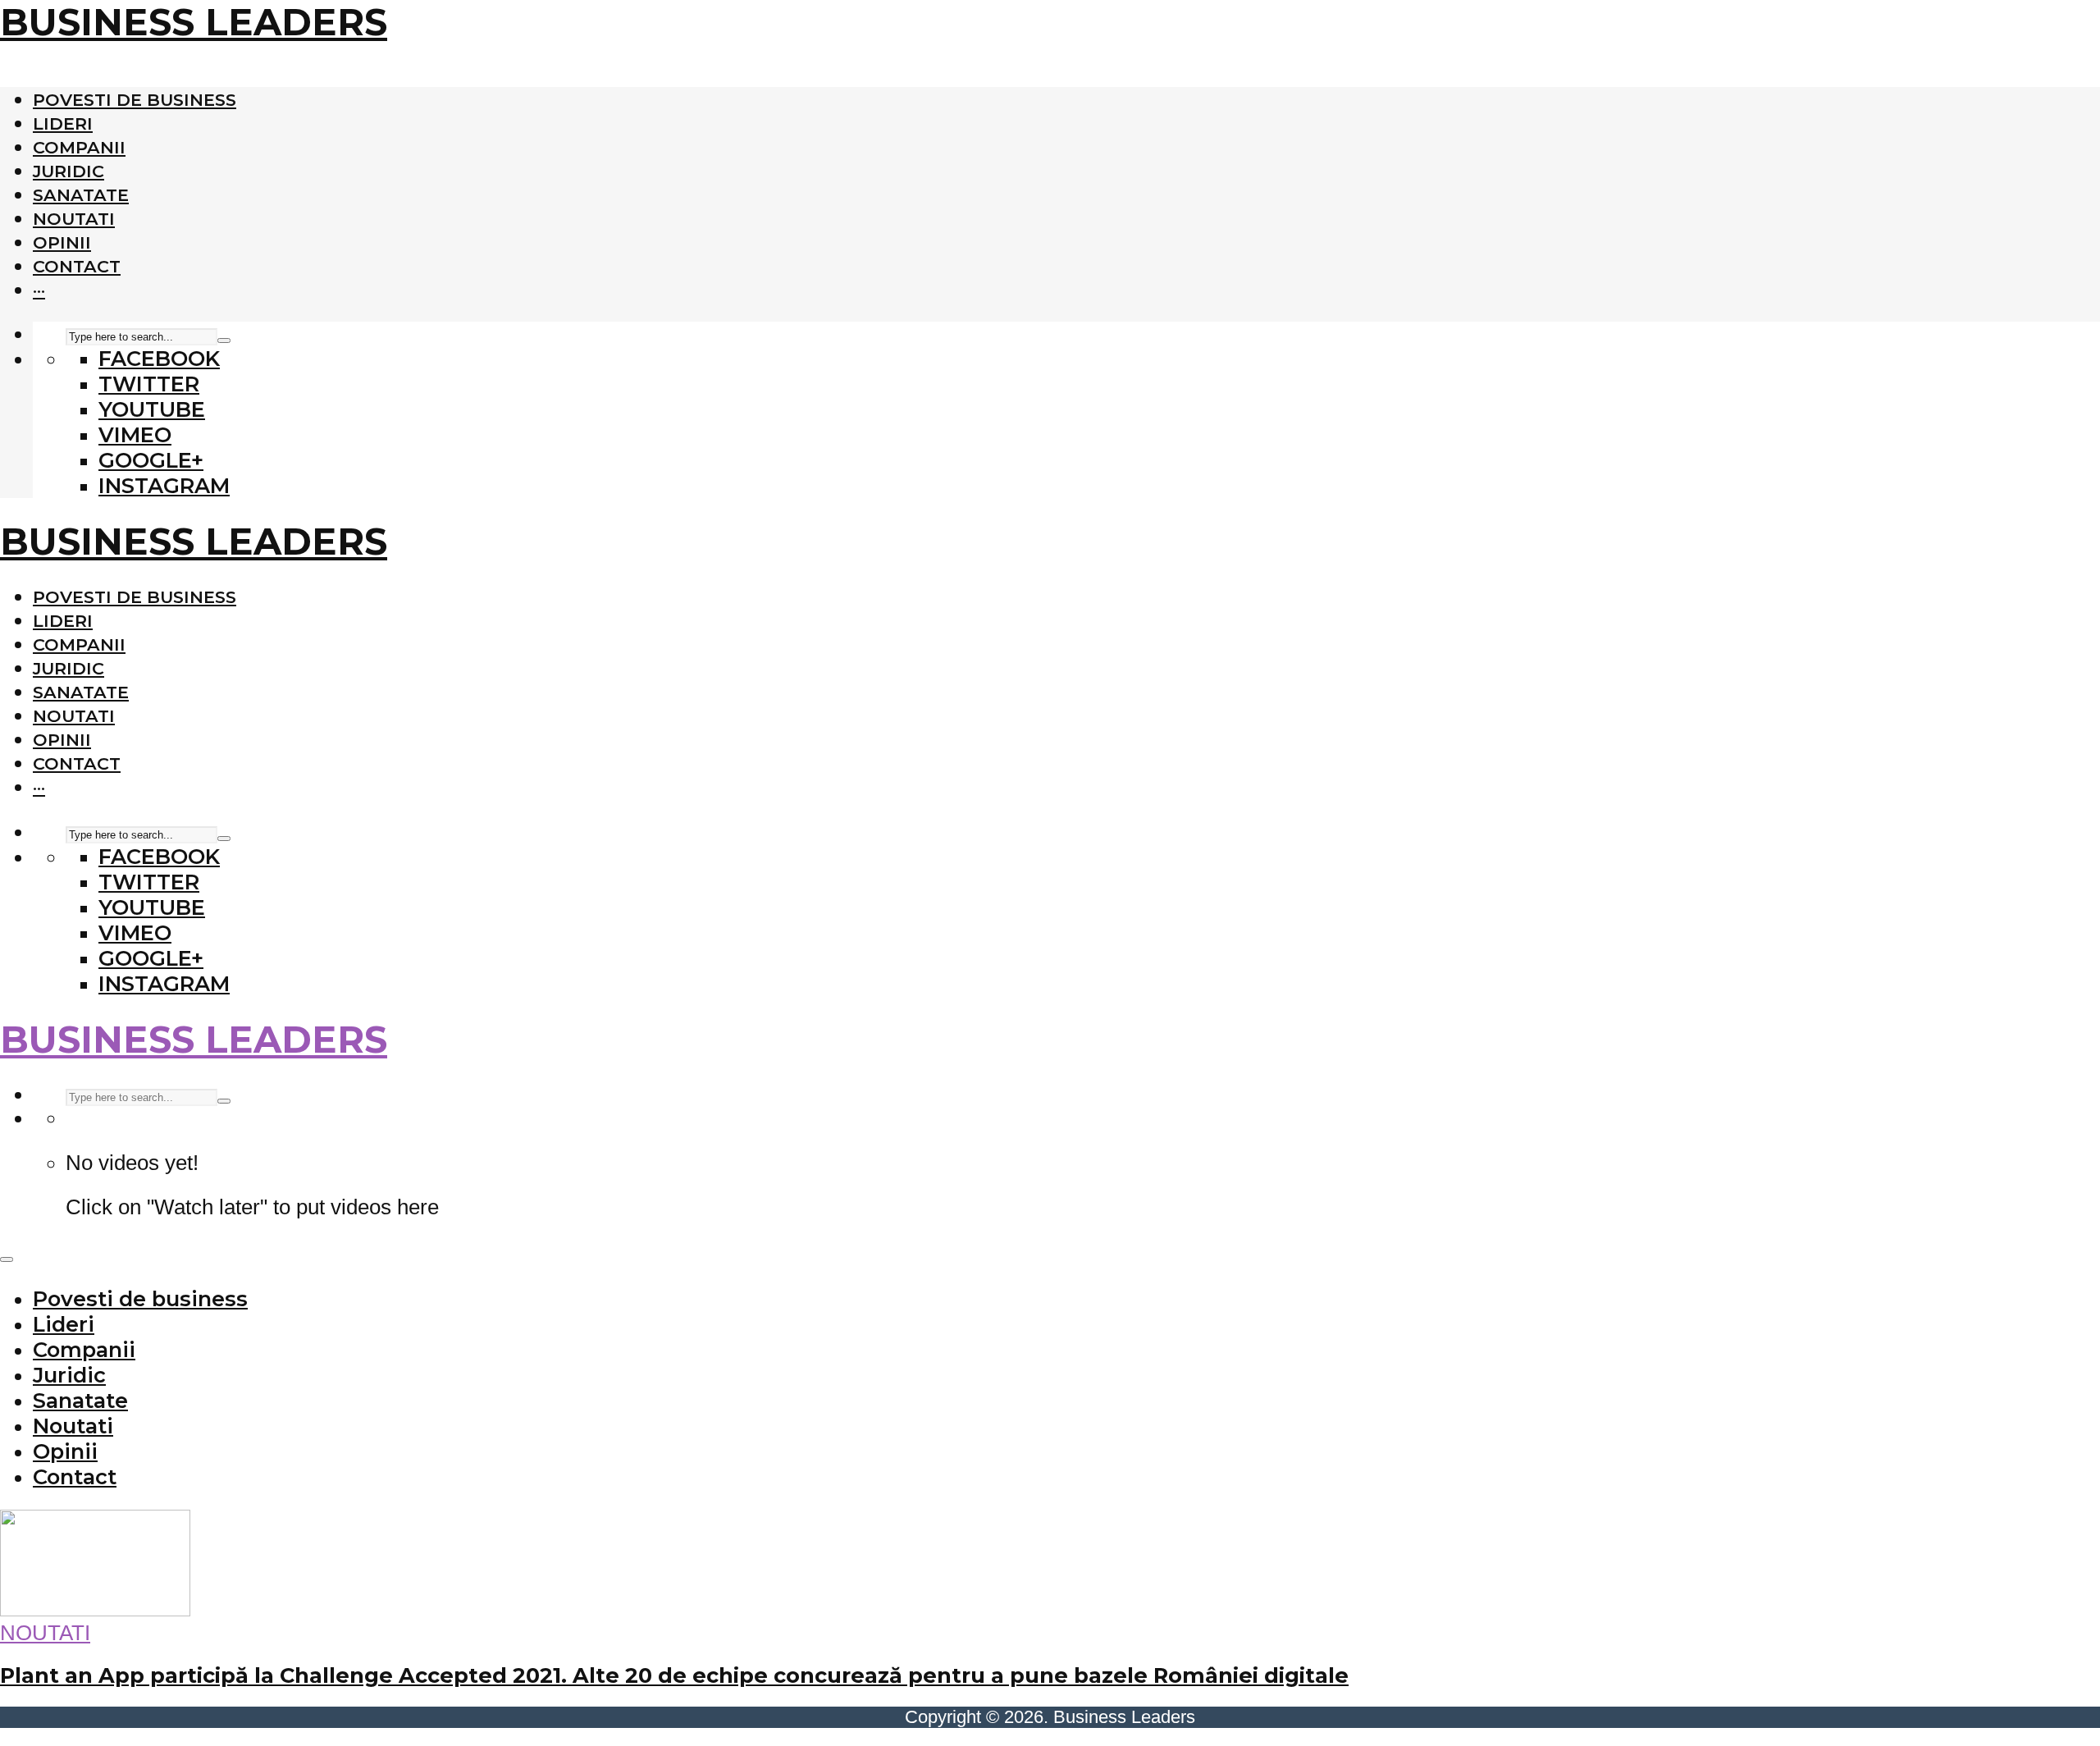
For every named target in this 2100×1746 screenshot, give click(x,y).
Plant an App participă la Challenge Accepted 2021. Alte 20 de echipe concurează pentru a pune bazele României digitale (674, 1675)
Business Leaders (194, 22)
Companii (79, 147)
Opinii (62, 242)
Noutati (74, 219)
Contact (77, 266)
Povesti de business (135, 100)
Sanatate (81, 195)
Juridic (68, 171)
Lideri (63, 123)
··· (39, 290)
